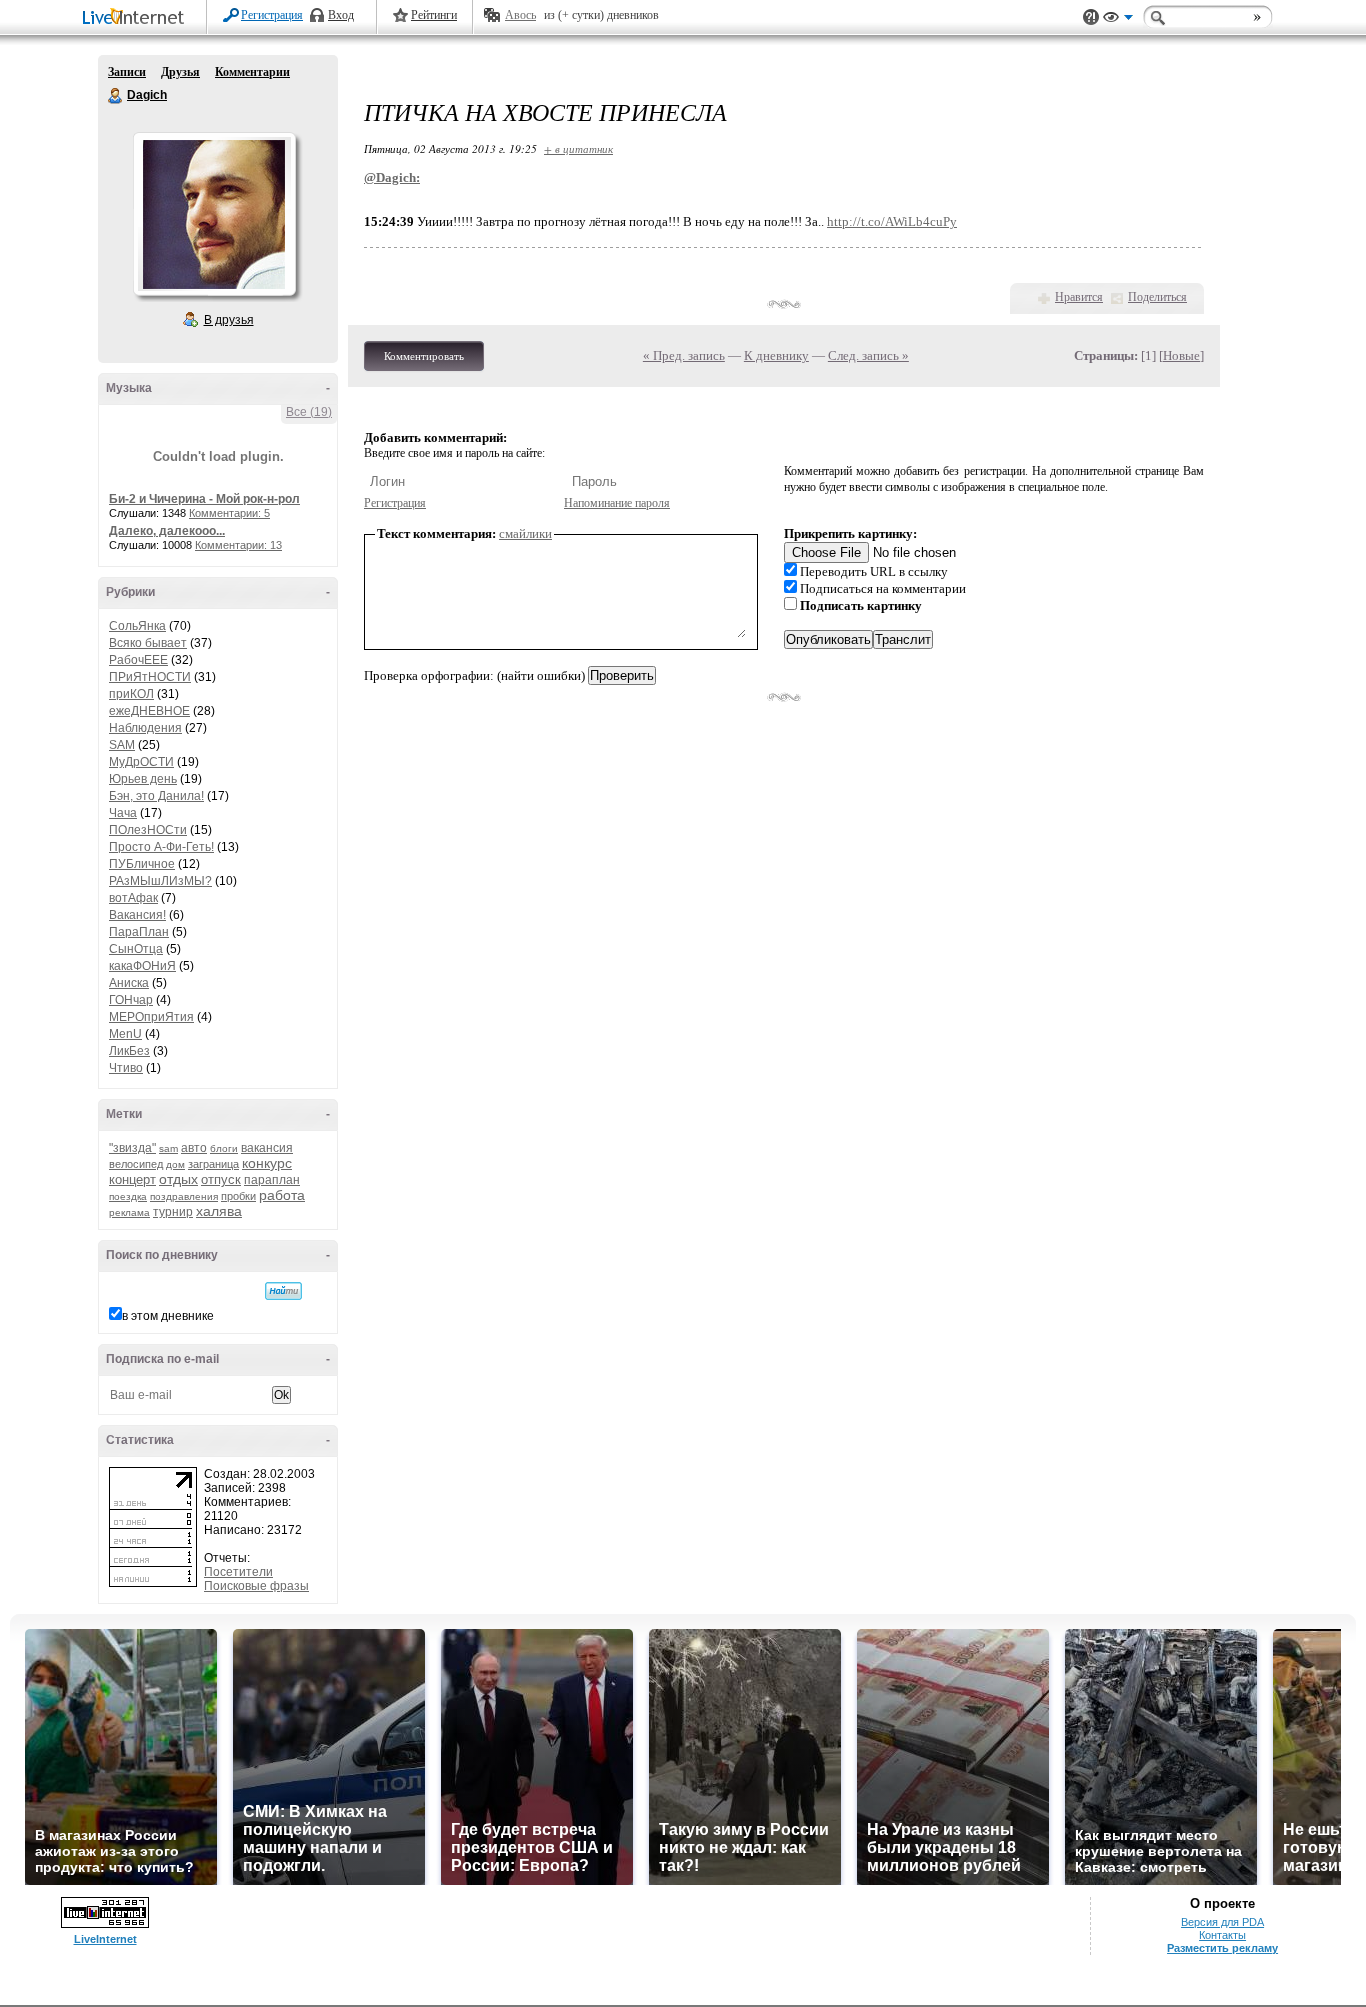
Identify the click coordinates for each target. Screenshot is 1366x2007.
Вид (1118, 20)
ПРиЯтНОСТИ (150, 677)
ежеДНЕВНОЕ (149, 711)
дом (175, 1164)
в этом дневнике (168, 1316)
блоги (224, 1148)
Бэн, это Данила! (156, 796)
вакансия (267, 1148)
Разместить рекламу (1222, 1948)
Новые (1181, 355)
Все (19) (309, 412)
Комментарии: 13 (238, 545)
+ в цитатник (578, 148)
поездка (128, 1196)
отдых (178, 1179)
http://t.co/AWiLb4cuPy (892, 221)
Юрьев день (143, 779)
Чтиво (126, 1068)
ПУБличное (142, 864)
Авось (520, 15)
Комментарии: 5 (229, 513)
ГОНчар (131, 1000)
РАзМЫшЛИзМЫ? (160, 881)
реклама (129, 1212)
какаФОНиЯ (142, 966)
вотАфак (133, 898)
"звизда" (132, 1148)
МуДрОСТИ (141, 762)
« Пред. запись (684, 355)
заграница (213, 1164)
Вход (341, 15)
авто (194, 1148)
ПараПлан (139, 932)
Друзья (180, 72)
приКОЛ (131, 694)
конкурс (267, 1163)
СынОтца (136, 949)
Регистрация (272, 15)
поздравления (184, 1196)
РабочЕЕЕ (138, 660)
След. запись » (868, 355)
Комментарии (252, 72)
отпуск (221, 1179)
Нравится (1079, 297)
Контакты (1222, 1935)
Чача (123, 813)
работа (282, 1195)
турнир (173, 1212)
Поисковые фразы (256, 1586)
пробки (238, 1196)
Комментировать (424, 356)
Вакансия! (137, 915)
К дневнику (776, 355)
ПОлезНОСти (148, 830)
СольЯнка (137, 626)
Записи (127, 72)
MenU (125, 1034)
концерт (132, 1179)
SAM (122, 745)
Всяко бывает (148, 643)
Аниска (129, 983)
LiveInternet (137, 18)
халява (219, 1211)
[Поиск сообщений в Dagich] (283, 1291)
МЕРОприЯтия (151, 1017)
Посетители (238, 1572)
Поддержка (1091, 17)
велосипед (136, 1164)
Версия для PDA (1222, 1922)
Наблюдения (145, 728)
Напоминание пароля (617, 503)
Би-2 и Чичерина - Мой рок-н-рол (204, 499)
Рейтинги (434, 15)
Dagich (116, 96)
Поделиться (1157, 297)
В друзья (229, 320)
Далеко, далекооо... (167, 531)
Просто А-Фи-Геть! (161, 847)
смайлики (525, 533)
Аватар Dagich (214, 214)
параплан (272, 1180)
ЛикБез (129, 1051)
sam (168, 1148)
